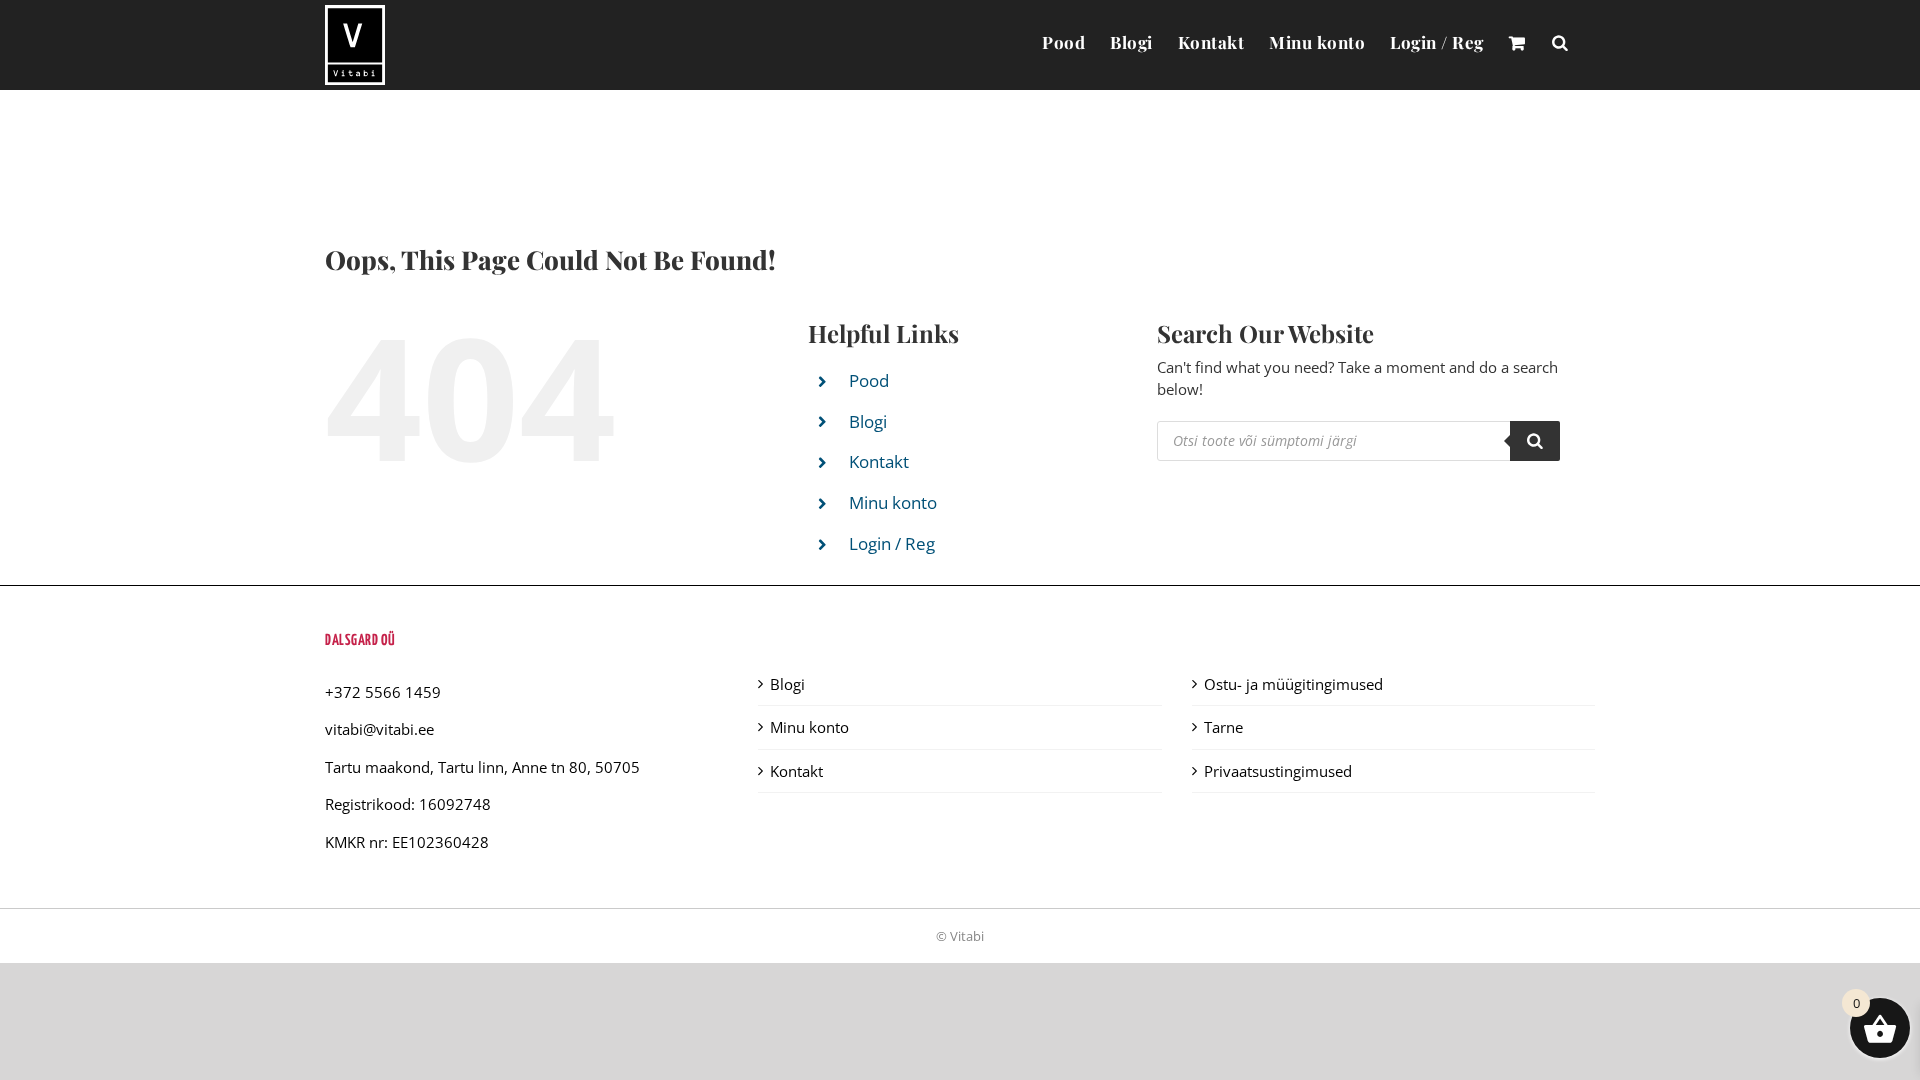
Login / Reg (892, 543)
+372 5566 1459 (383, 692)
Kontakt (879, 461)
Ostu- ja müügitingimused (1293, 684)
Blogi (868, 421)
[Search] (1535, 441)
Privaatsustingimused (1278, 771)
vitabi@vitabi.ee (379, 729)
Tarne (1223, 727)
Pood (869, 380)
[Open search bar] (1560, 42)
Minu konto (893, 502)
